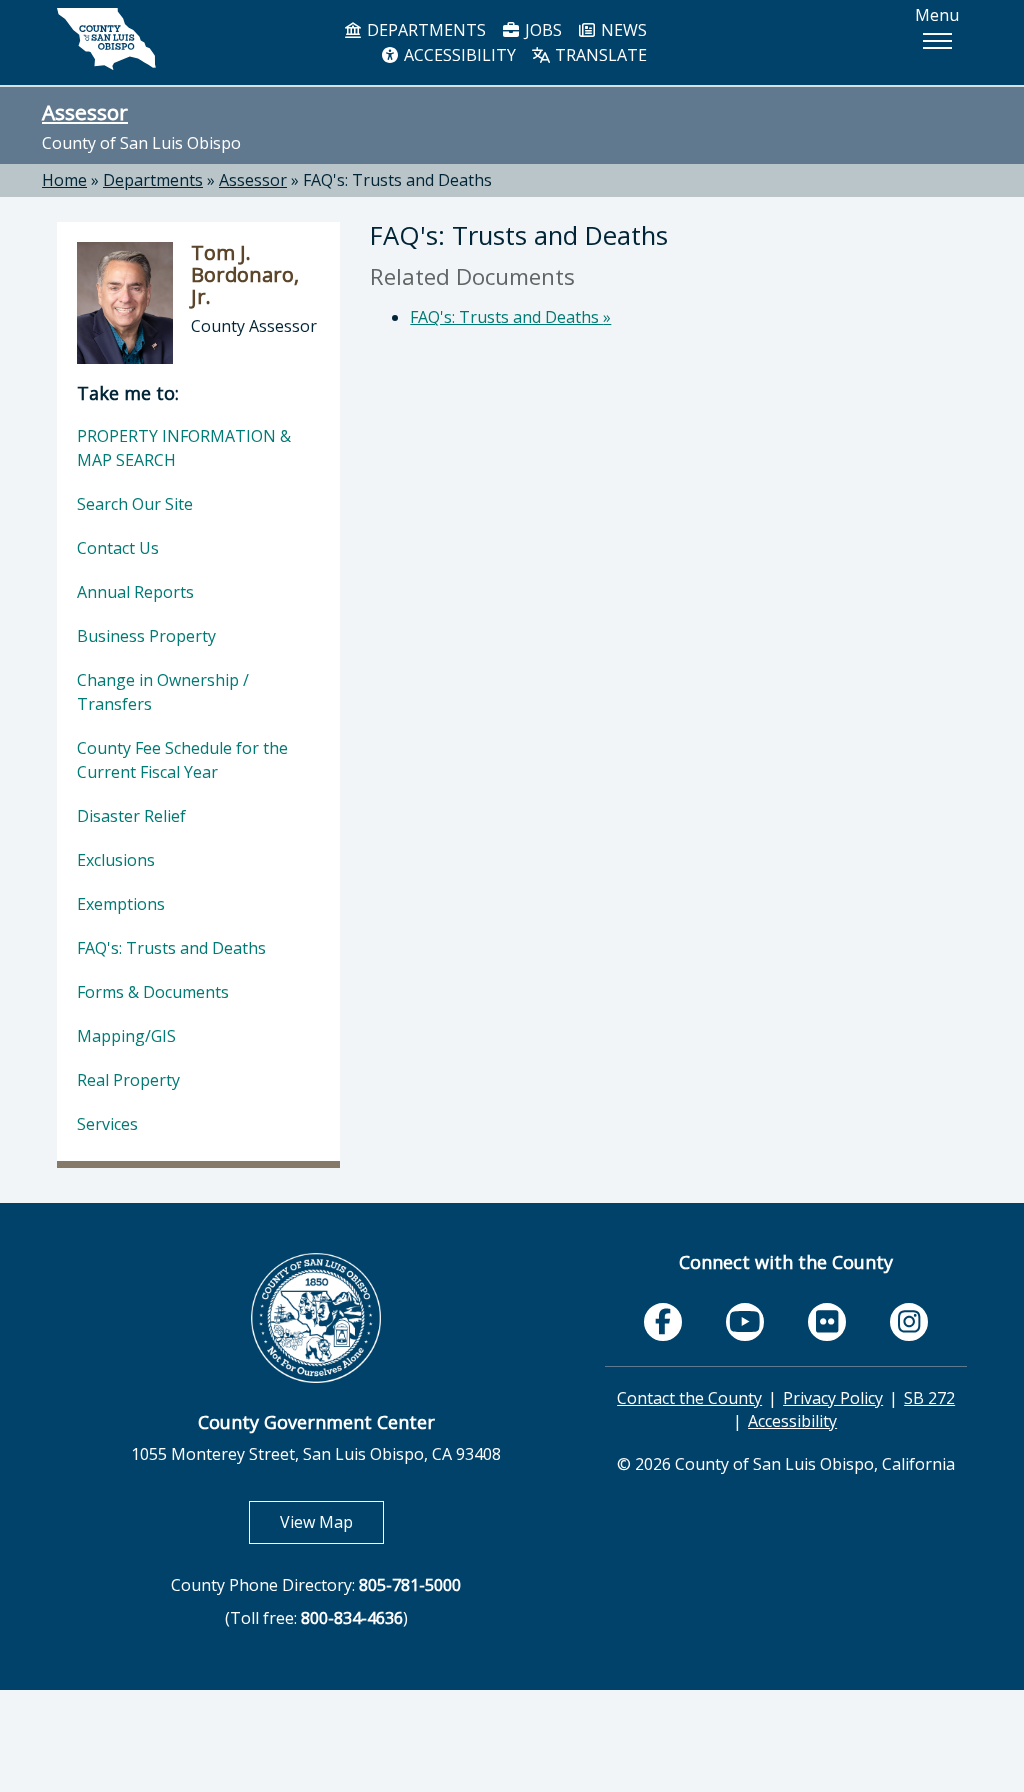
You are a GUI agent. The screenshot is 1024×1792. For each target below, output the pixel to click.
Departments (153, 180)
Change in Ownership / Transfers (163, 692)
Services (107, 1124)
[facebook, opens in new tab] (663, 1322)
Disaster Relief (131, 816)
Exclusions (116, 860)
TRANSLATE (599, 55)
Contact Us (118, 548)
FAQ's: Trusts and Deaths (397, 180)
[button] (937, 41)
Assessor (85, 112)
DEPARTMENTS (424, 30)
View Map (332, 1521)
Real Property (128, 1080)
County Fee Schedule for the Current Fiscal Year (182, 760)
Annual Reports (135, 592)
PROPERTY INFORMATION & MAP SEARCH (184, 448)
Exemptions (121, 904)
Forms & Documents (153, 992)
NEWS (622, 30)
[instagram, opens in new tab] (909, 1322)
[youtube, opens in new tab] (745, 1322)
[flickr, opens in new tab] (827, 1322)
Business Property (146, 636)
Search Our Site (135, 504)
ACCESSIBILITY (458, 55)
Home (64, 180)
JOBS (541, 30)
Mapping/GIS (126, 1036)
